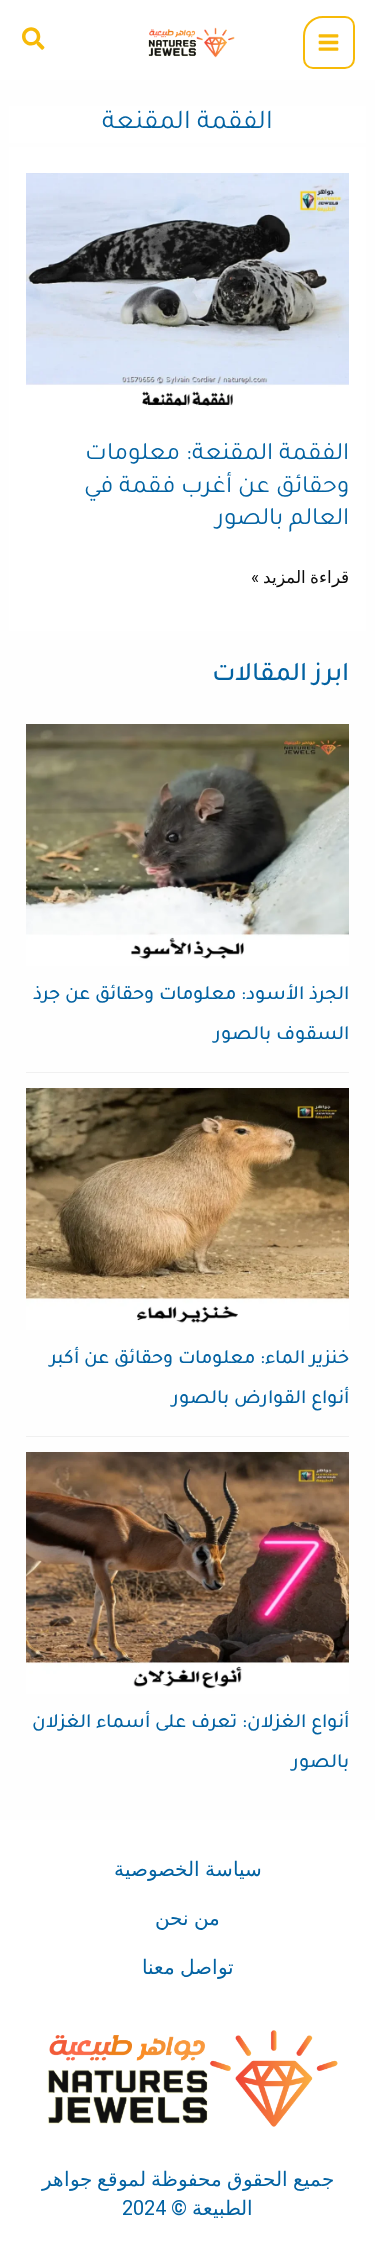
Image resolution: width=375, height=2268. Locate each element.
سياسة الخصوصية (188, 1869)
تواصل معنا (188, 1967)
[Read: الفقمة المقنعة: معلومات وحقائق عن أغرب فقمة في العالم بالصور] (187, 292)
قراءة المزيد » (300, 575)
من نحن (187, 1918)
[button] (32, 40)
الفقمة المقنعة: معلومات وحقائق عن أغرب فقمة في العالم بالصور (216, 488)
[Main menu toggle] (329, 42)
